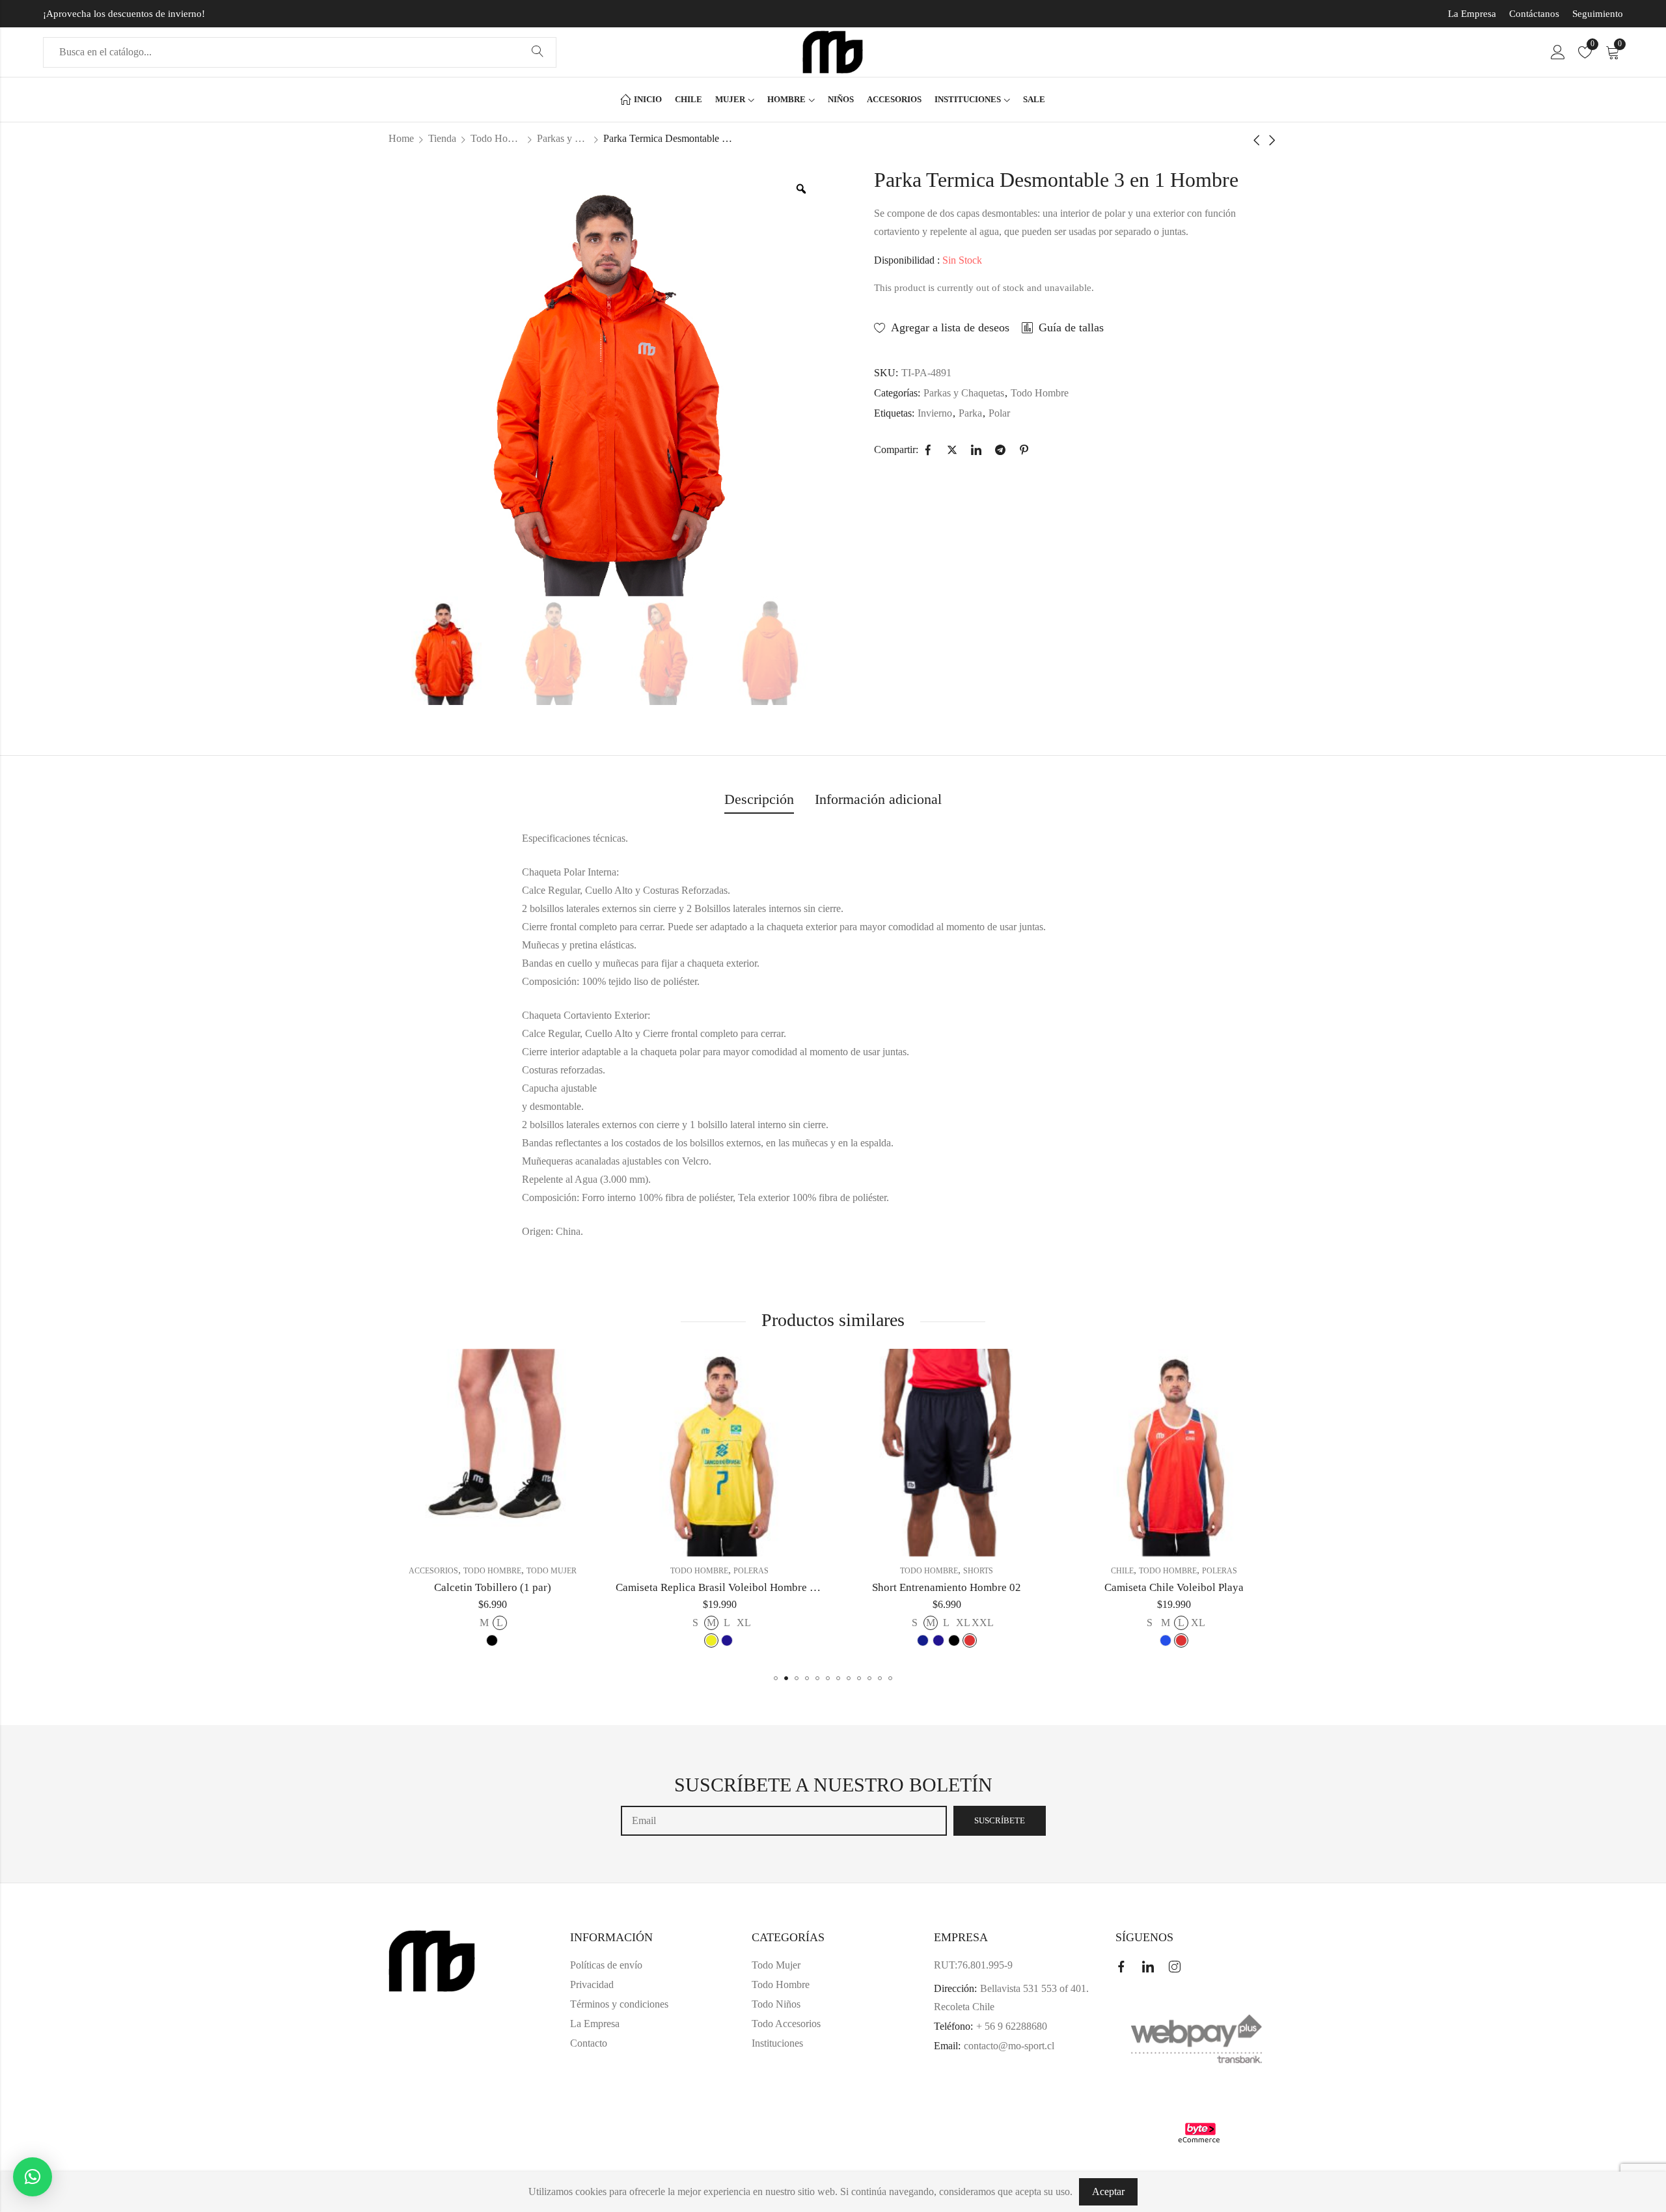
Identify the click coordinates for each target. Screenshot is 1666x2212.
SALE (1122, 1571)
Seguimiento (1598, 14)
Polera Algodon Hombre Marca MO (1174, 1587)
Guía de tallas (1071, 327)
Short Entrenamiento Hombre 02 (719, 1587)
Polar (999, 413)
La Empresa (1472, 14)
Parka (970, 413)
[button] (776, 1678)
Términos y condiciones (619, 2004)
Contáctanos (1534, 14)
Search (538, 52)
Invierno (935, 413)
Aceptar (1108, 2191)
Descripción (759, 799)
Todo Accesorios (786, 2024)
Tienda (442, 138)
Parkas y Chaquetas (563, 138)
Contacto (589, 2043)
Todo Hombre (497, 138)
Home (401, 138)
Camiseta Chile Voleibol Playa (947, 1587)
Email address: (784, 1821)
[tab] (759, 800)
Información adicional (878, 799)
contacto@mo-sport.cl (1009, 2046)
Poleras (524, 1571)
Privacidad (592, 1984)
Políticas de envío (606, 1965)
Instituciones (777, 2043)
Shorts (751, 1571)
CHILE (895, 1571)
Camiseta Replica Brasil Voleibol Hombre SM (493, 1587)
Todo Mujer (776, 1965)
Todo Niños (776, 2004)
